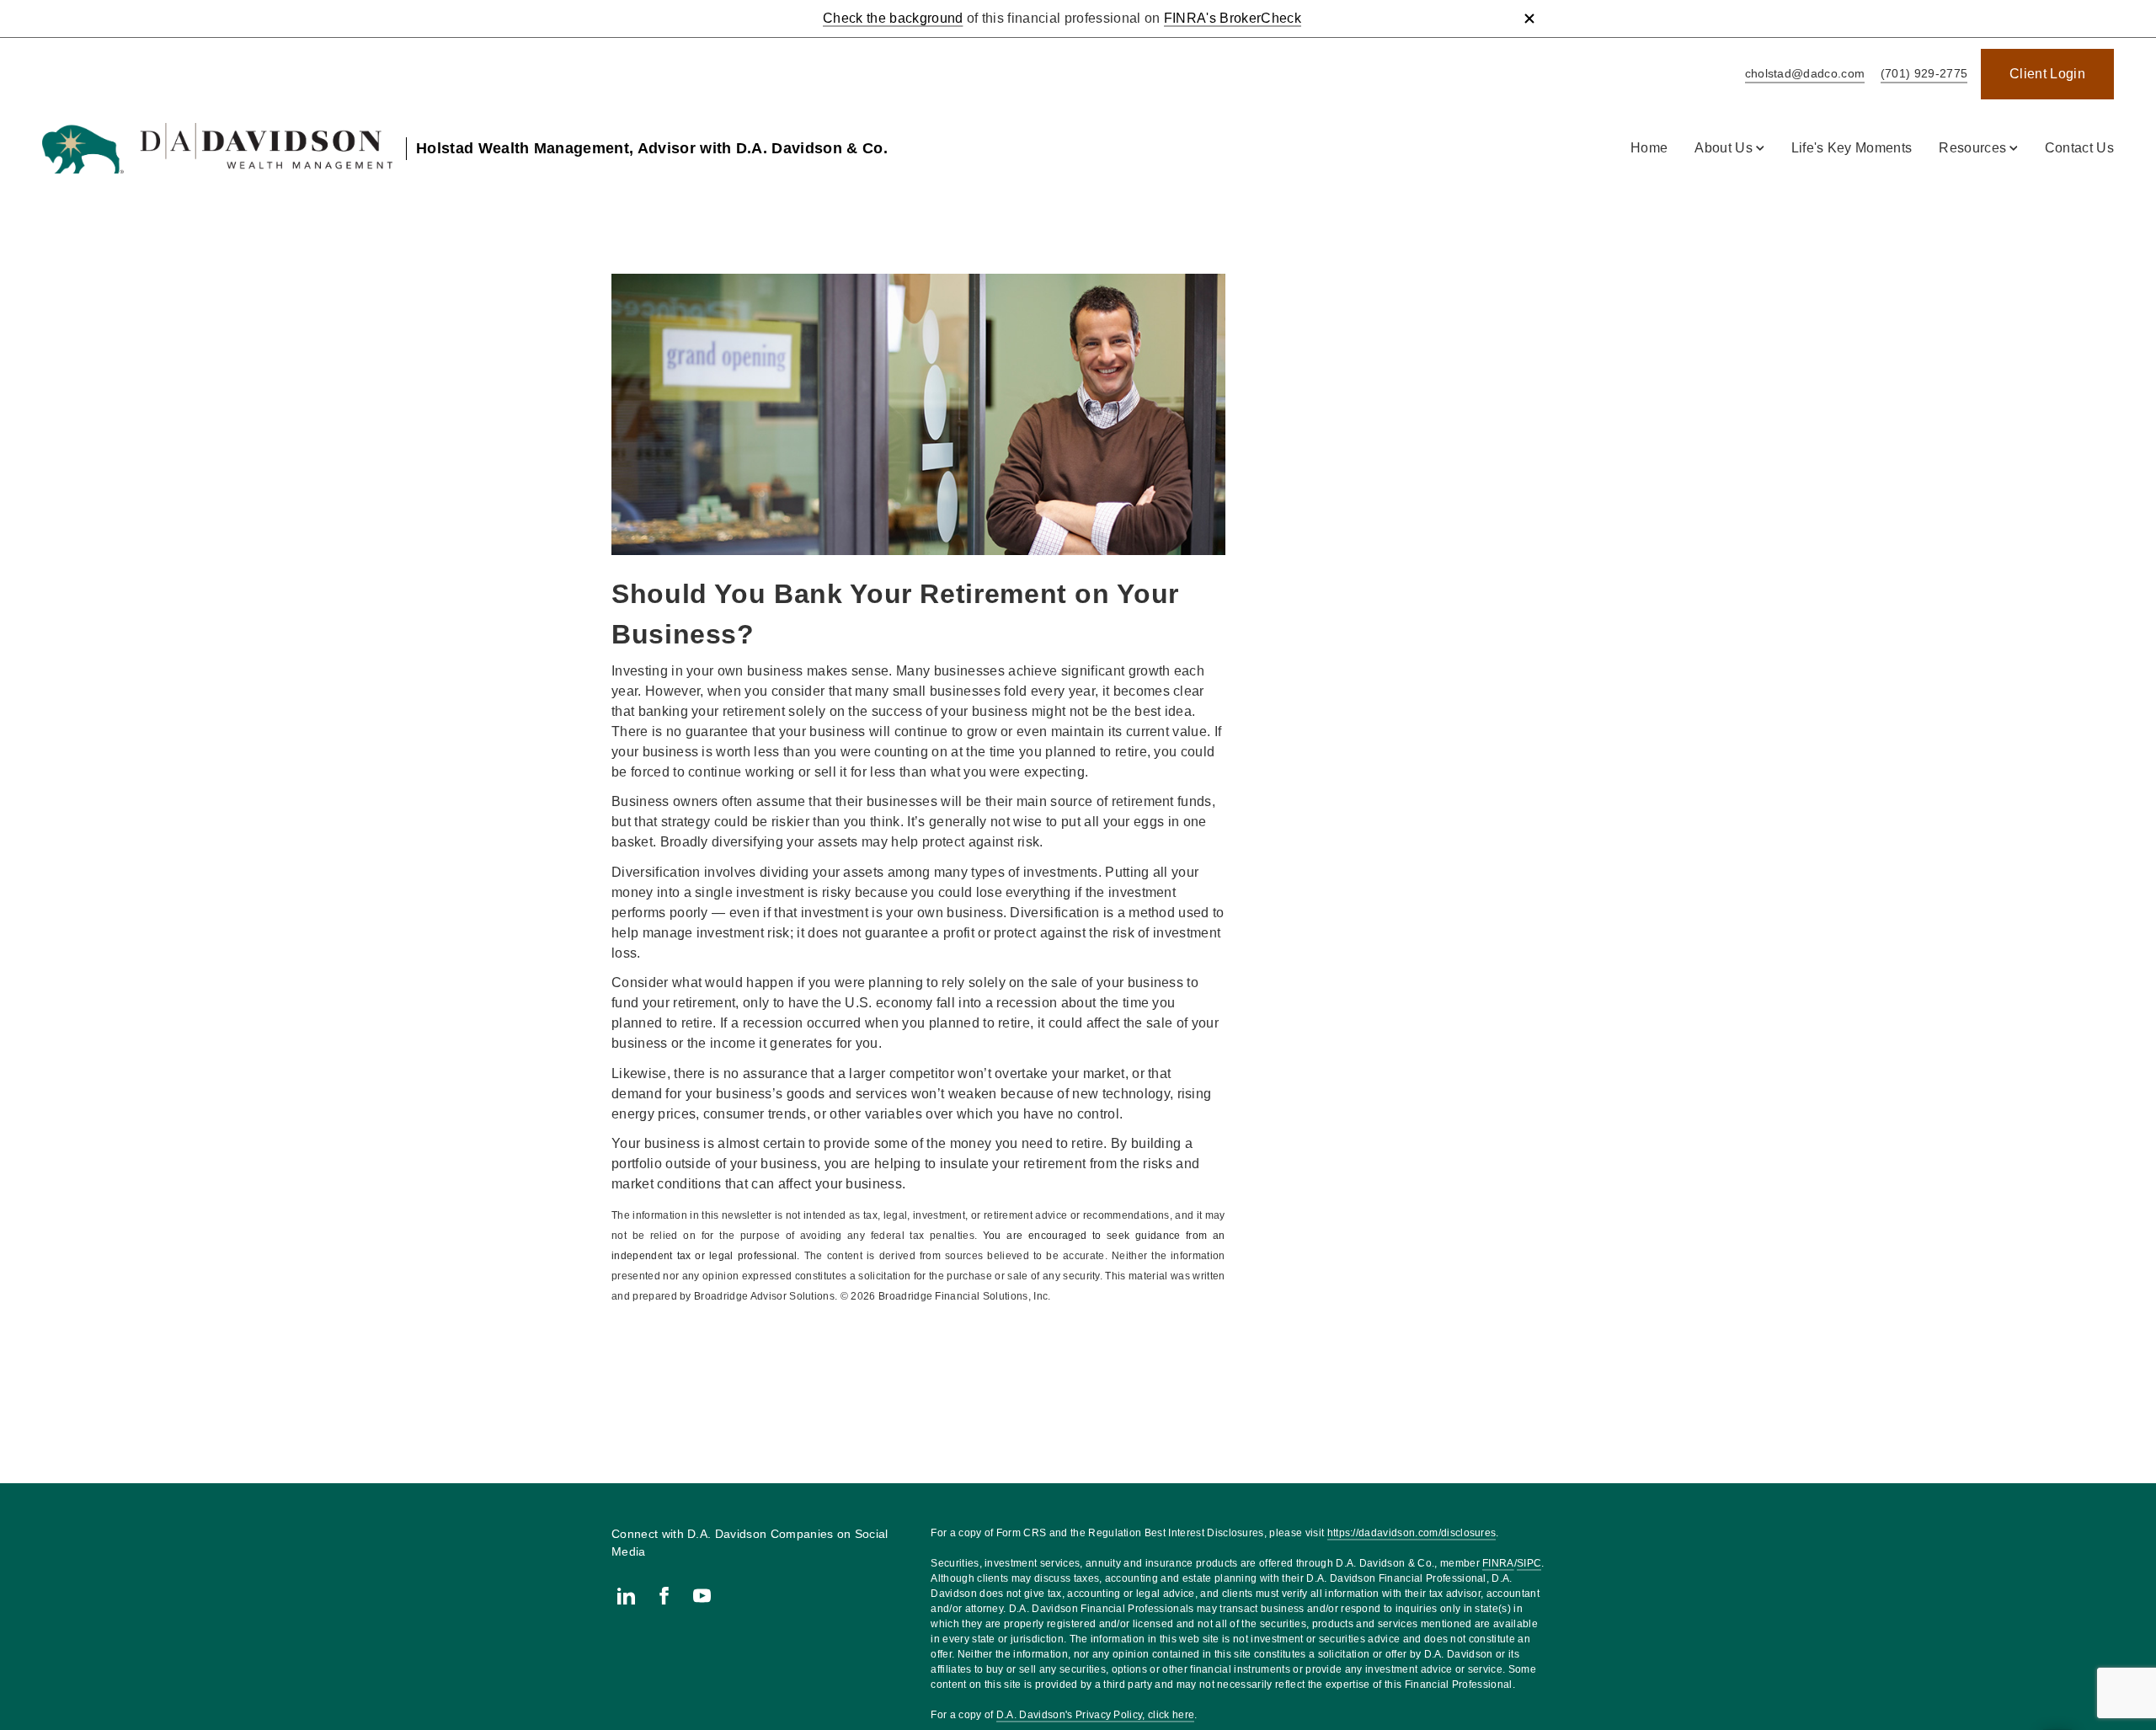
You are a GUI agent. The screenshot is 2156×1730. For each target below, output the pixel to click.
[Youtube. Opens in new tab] (702, 1596)
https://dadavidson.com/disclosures (1412, 1533)
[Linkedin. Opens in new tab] (626, 1596)
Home (1649, 148)
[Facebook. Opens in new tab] (664, 1596)
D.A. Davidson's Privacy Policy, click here (1095, 1715)
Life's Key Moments (1852, 148)
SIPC (1529, 1563)
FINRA (1498, 1563)
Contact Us (2079, 148)
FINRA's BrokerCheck (1233, 18)
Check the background (893, 18)
